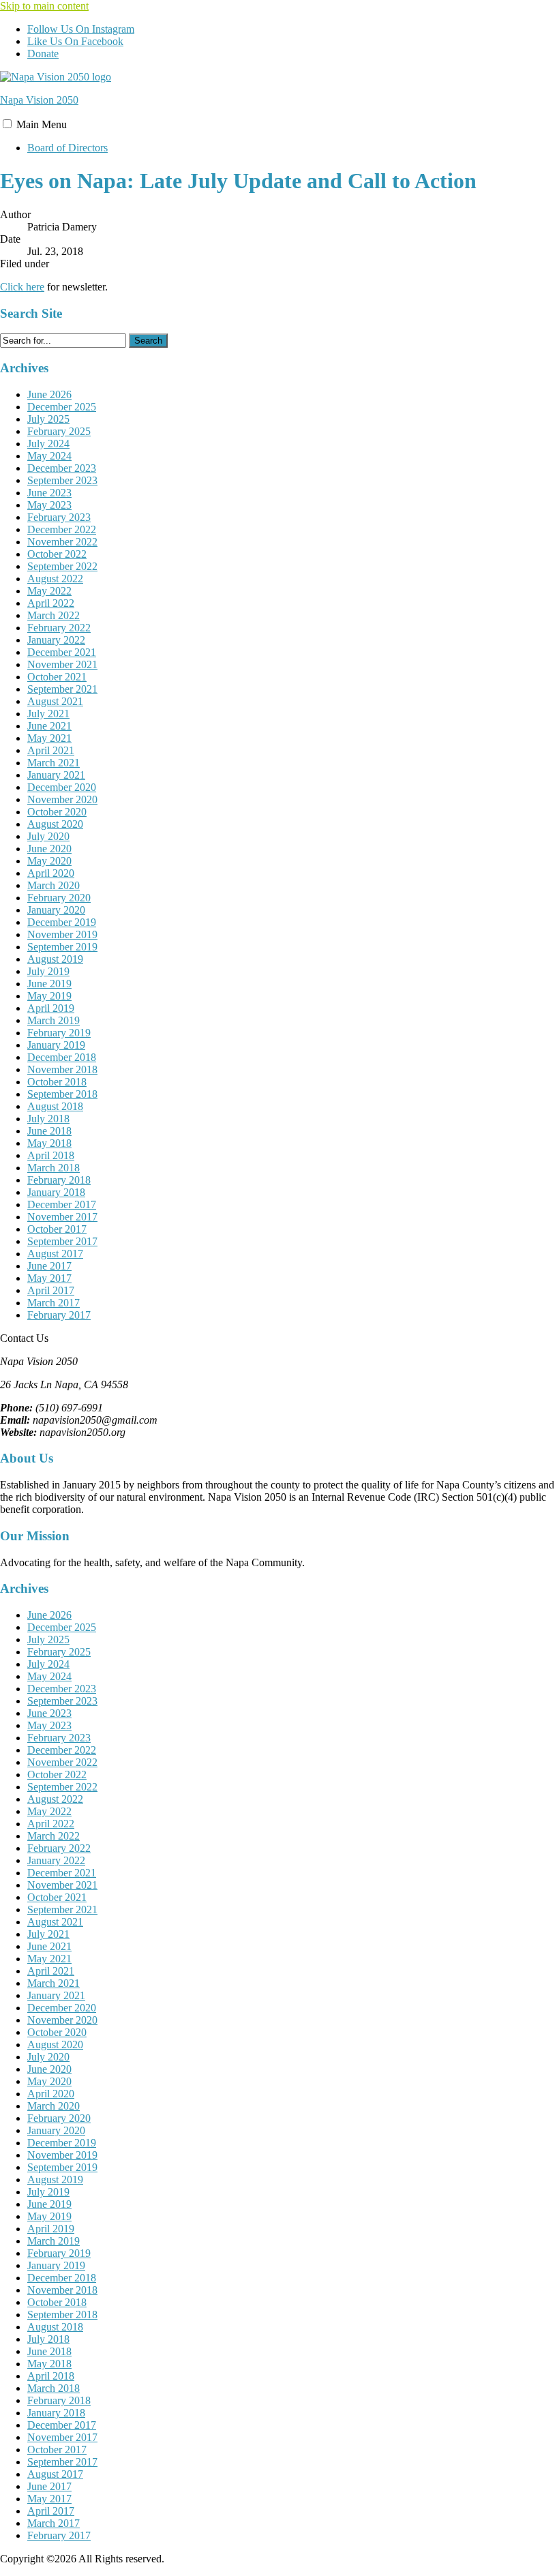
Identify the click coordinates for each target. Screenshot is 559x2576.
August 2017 (55, 1254)
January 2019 (56, 1045)
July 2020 (48, 836)
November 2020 (62, 799)
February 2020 (59, 898)
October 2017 (57, 1229)
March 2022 (54, 615)
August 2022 (55, 579)
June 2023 (49, 493)
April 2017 (51, 1290)
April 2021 (51, 750)
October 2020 (57, 812)
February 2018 (59, 1180)
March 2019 (54, 1020)
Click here (22, 287)
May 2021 (49, 738)
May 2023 (49, 505)
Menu (42, 124)
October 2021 (57, 677)
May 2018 (49, 1143)
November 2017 (62, 1217)
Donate (43, 54)
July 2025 (48, 419)
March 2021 (54, 763)
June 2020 (49, 849)
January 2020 (56, 910)
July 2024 (48, 444)
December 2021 (62, 652)
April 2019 (51, 1008)
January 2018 (56, 1192)
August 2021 (55, 701)
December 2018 (62, 1057)
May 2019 (49, 996)
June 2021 (49, 726)
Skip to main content (44, 6)
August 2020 (55, 824)
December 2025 (62, 407)
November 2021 (62, 664)
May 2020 (49, 861)
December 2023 (62, 468)
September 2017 (62, 1241)
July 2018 (48, 1119)
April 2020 (51, 873)
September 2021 (62, 689)
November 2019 (62, 934)
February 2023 (59, 517)
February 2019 (59, 1033)
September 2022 (62, 566)
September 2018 (62, 1094)
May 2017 (49, 1278)
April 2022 (51, 603)
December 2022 (62, 529)
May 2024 (49, 456)
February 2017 (59, 1315)
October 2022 (57, 554)
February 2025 (59, 431)
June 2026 (49, 394)
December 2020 (62, 787)
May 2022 (49, 591)
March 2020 (54, 885)
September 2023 (62, 480)
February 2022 (59, 628)
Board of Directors (67, 148)
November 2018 (62, 1069)
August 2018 (55, 1106)
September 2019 (62, 947)
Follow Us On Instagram (81, 29)
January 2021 (56, 775)
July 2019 (48, 971)
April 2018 (51, 1155)
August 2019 (55, 959)
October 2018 (57, 1082)
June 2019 (49, 984)
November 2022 (62, 542)
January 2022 (56, 640)
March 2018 (54, 1168)
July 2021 (48, 714)
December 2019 (62, 922)
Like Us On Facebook (75, 41)
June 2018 (49, 1131)
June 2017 (49, 1266)
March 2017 (54, 1303)
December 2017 (62, 1204)
